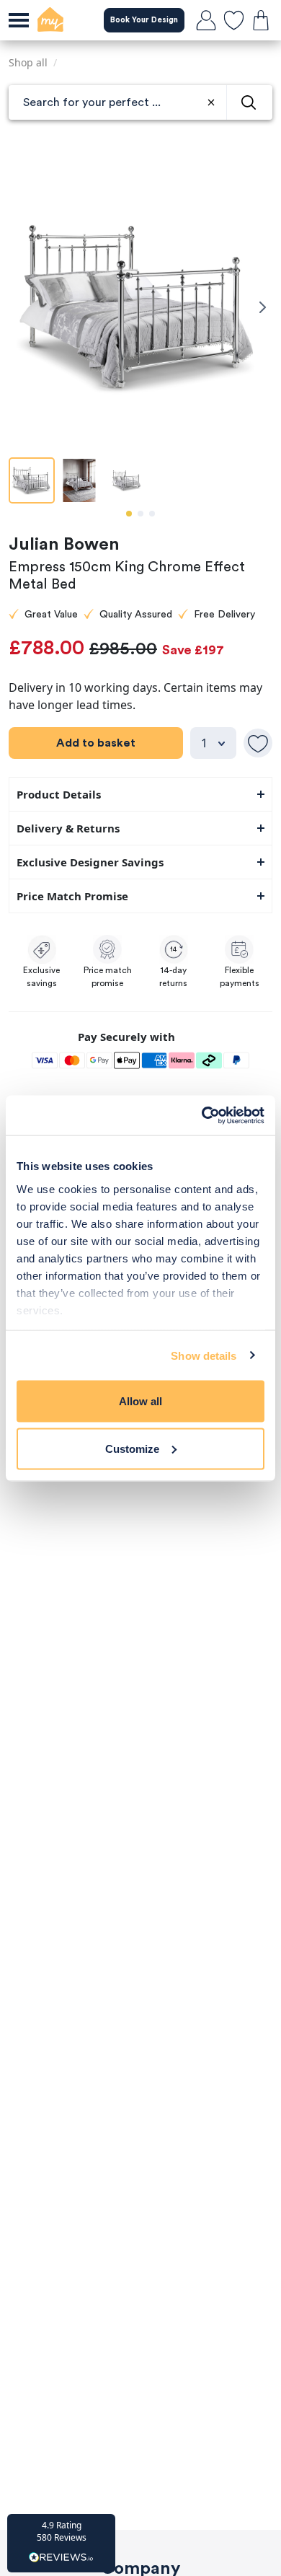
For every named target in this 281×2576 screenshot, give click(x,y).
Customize (132, 1448)
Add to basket (96, 743)
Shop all (28, 62)
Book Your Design (144, 20)
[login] (206, 20)
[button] (61, 2543)
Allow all (140, 1401)
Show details (204, 1355)
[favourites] (233, 20)
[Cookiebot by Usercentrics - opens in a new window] (202, 1115)
